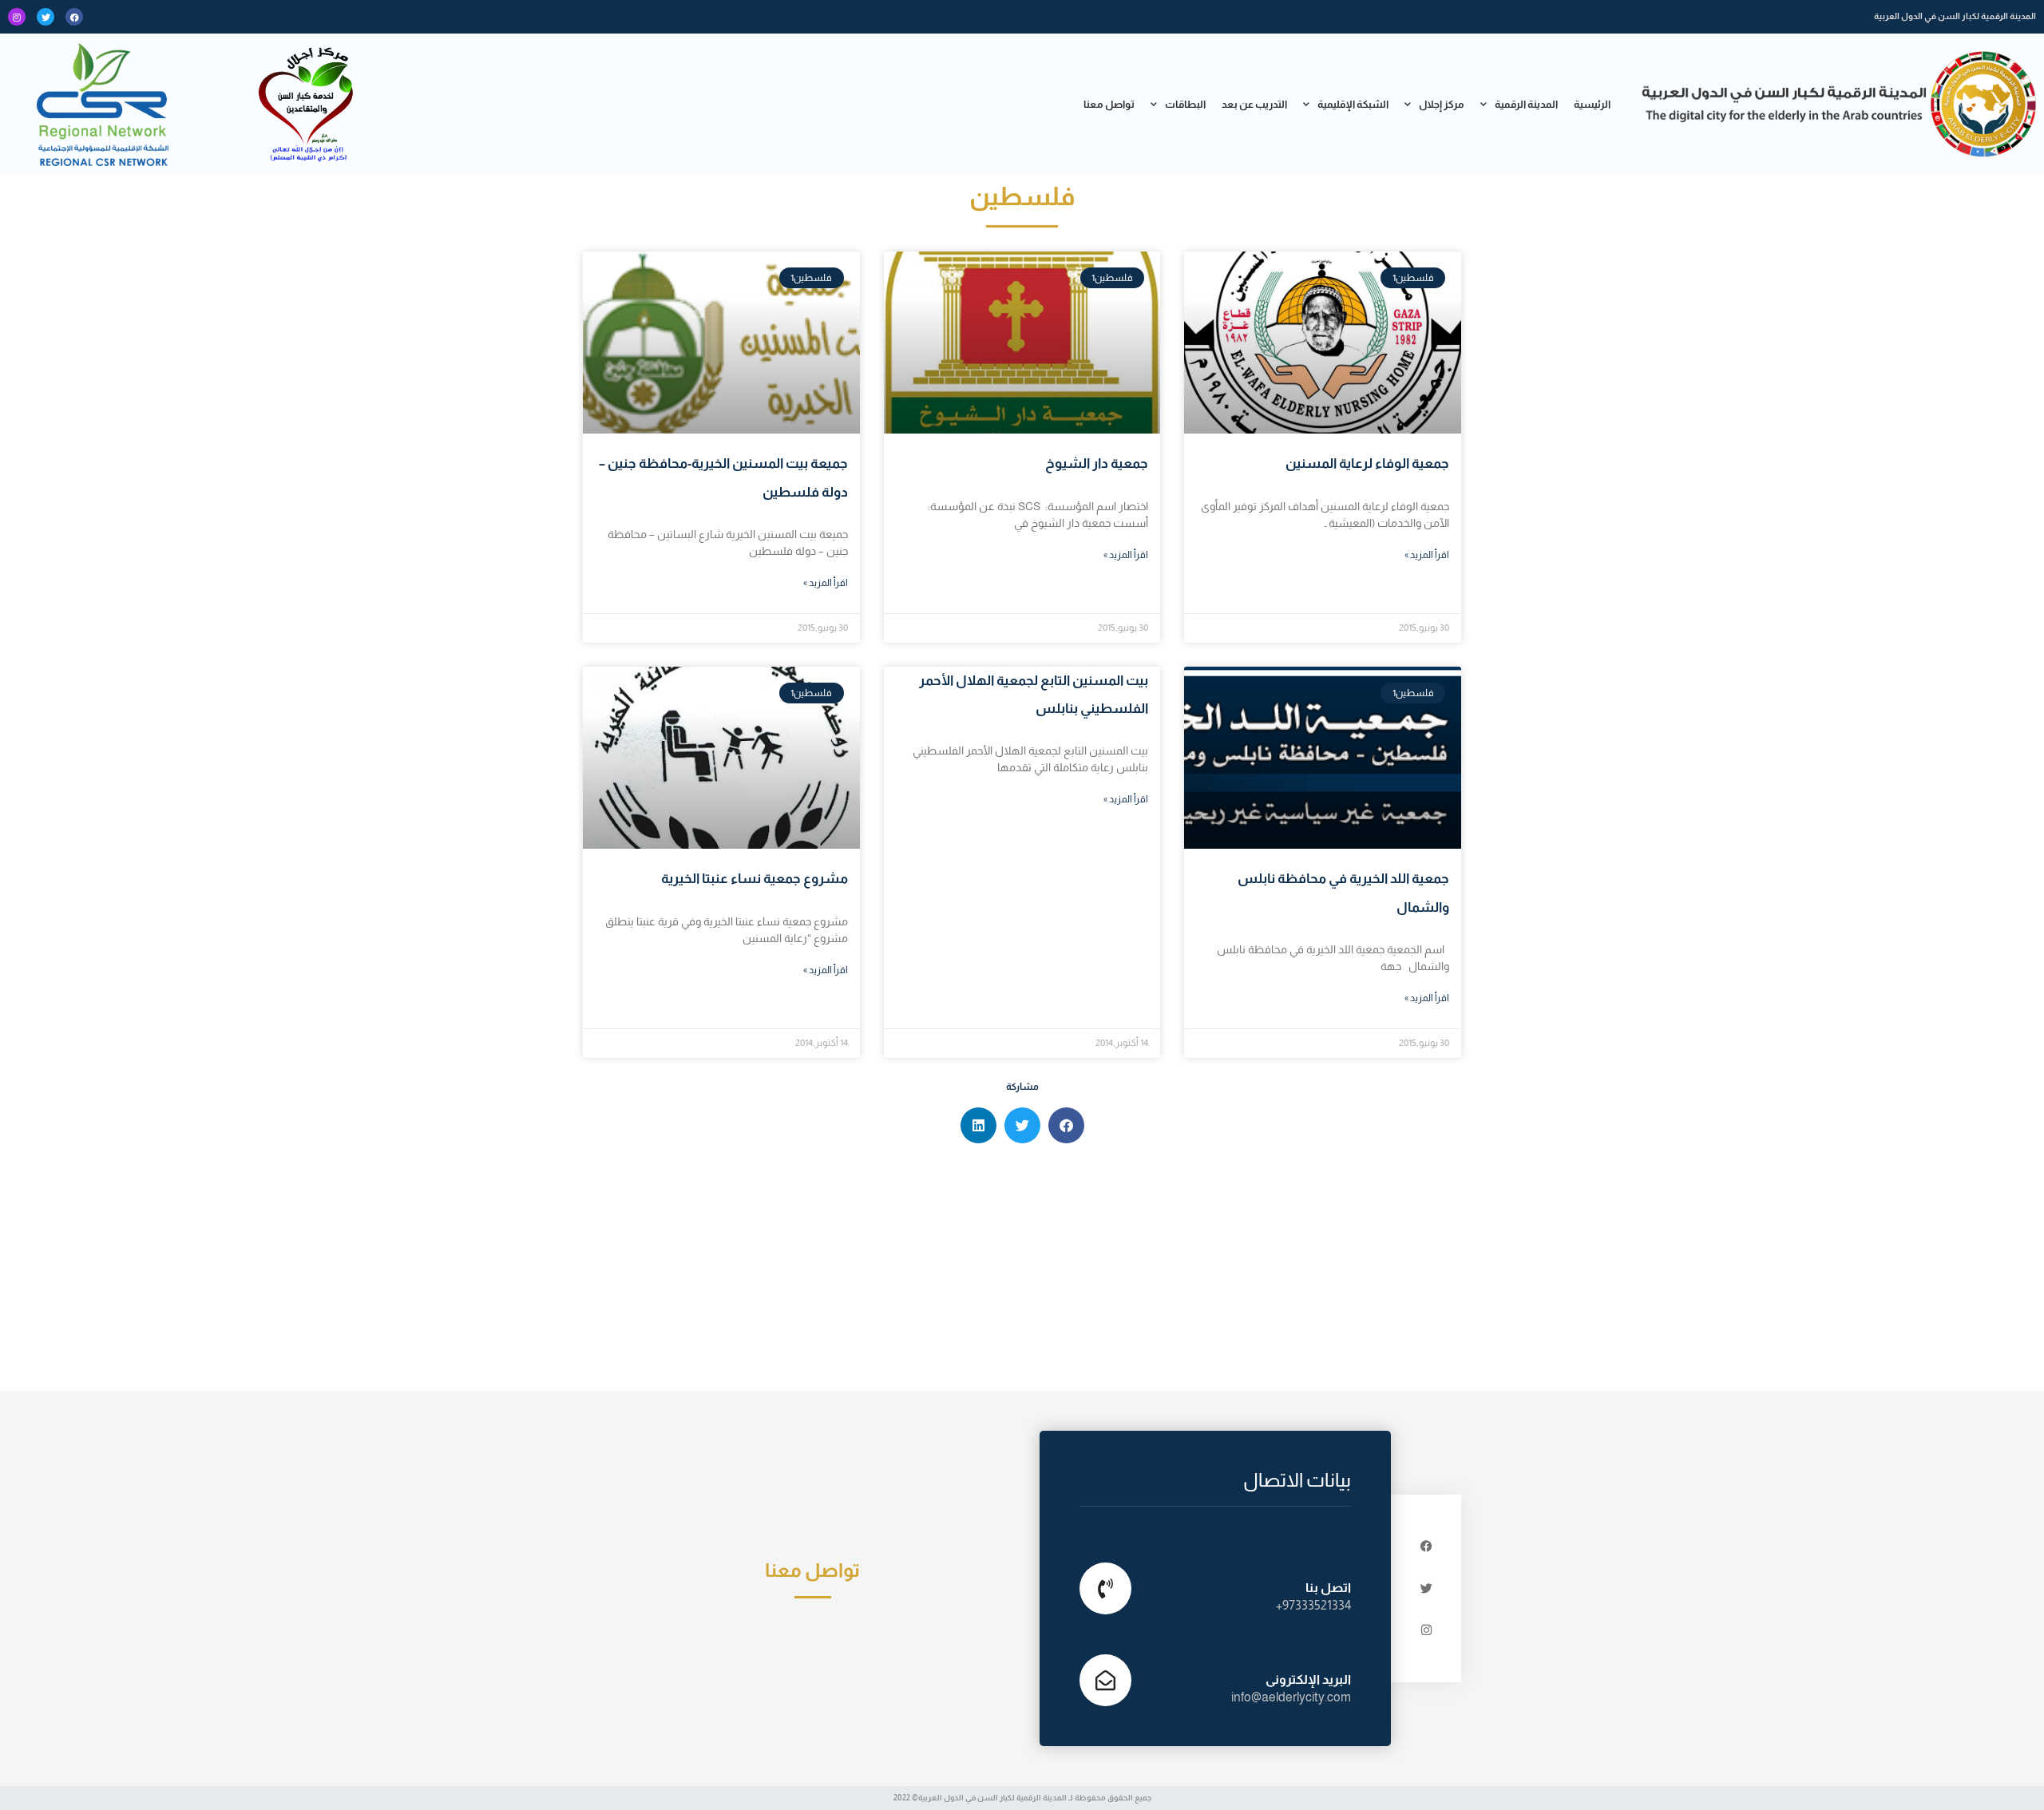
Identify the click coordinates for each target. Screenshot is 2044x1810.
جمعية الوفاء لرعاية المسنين (1367, 463)
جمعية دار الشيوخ (1097, 463)
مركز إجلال (1442, 104)
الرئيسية (1592, 104)
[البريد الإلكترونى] (1105, 1680)
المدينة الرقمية (1526, 104)
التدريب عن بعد (1254, 104)
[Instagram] (17, 17)
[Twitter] (46, 17)
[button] (1066, 1125)
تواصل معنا (1109, 104)
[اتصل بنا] (1105, 1588)
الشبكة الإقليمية (1353, 104)
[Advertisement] (1022, 1271)
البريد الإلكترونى (1308, 1679)
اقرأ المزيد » (1427, 555)
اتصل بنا (1328, 1588)
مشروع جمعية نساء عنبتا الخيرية (755, 879)
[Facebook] (74, 17)
